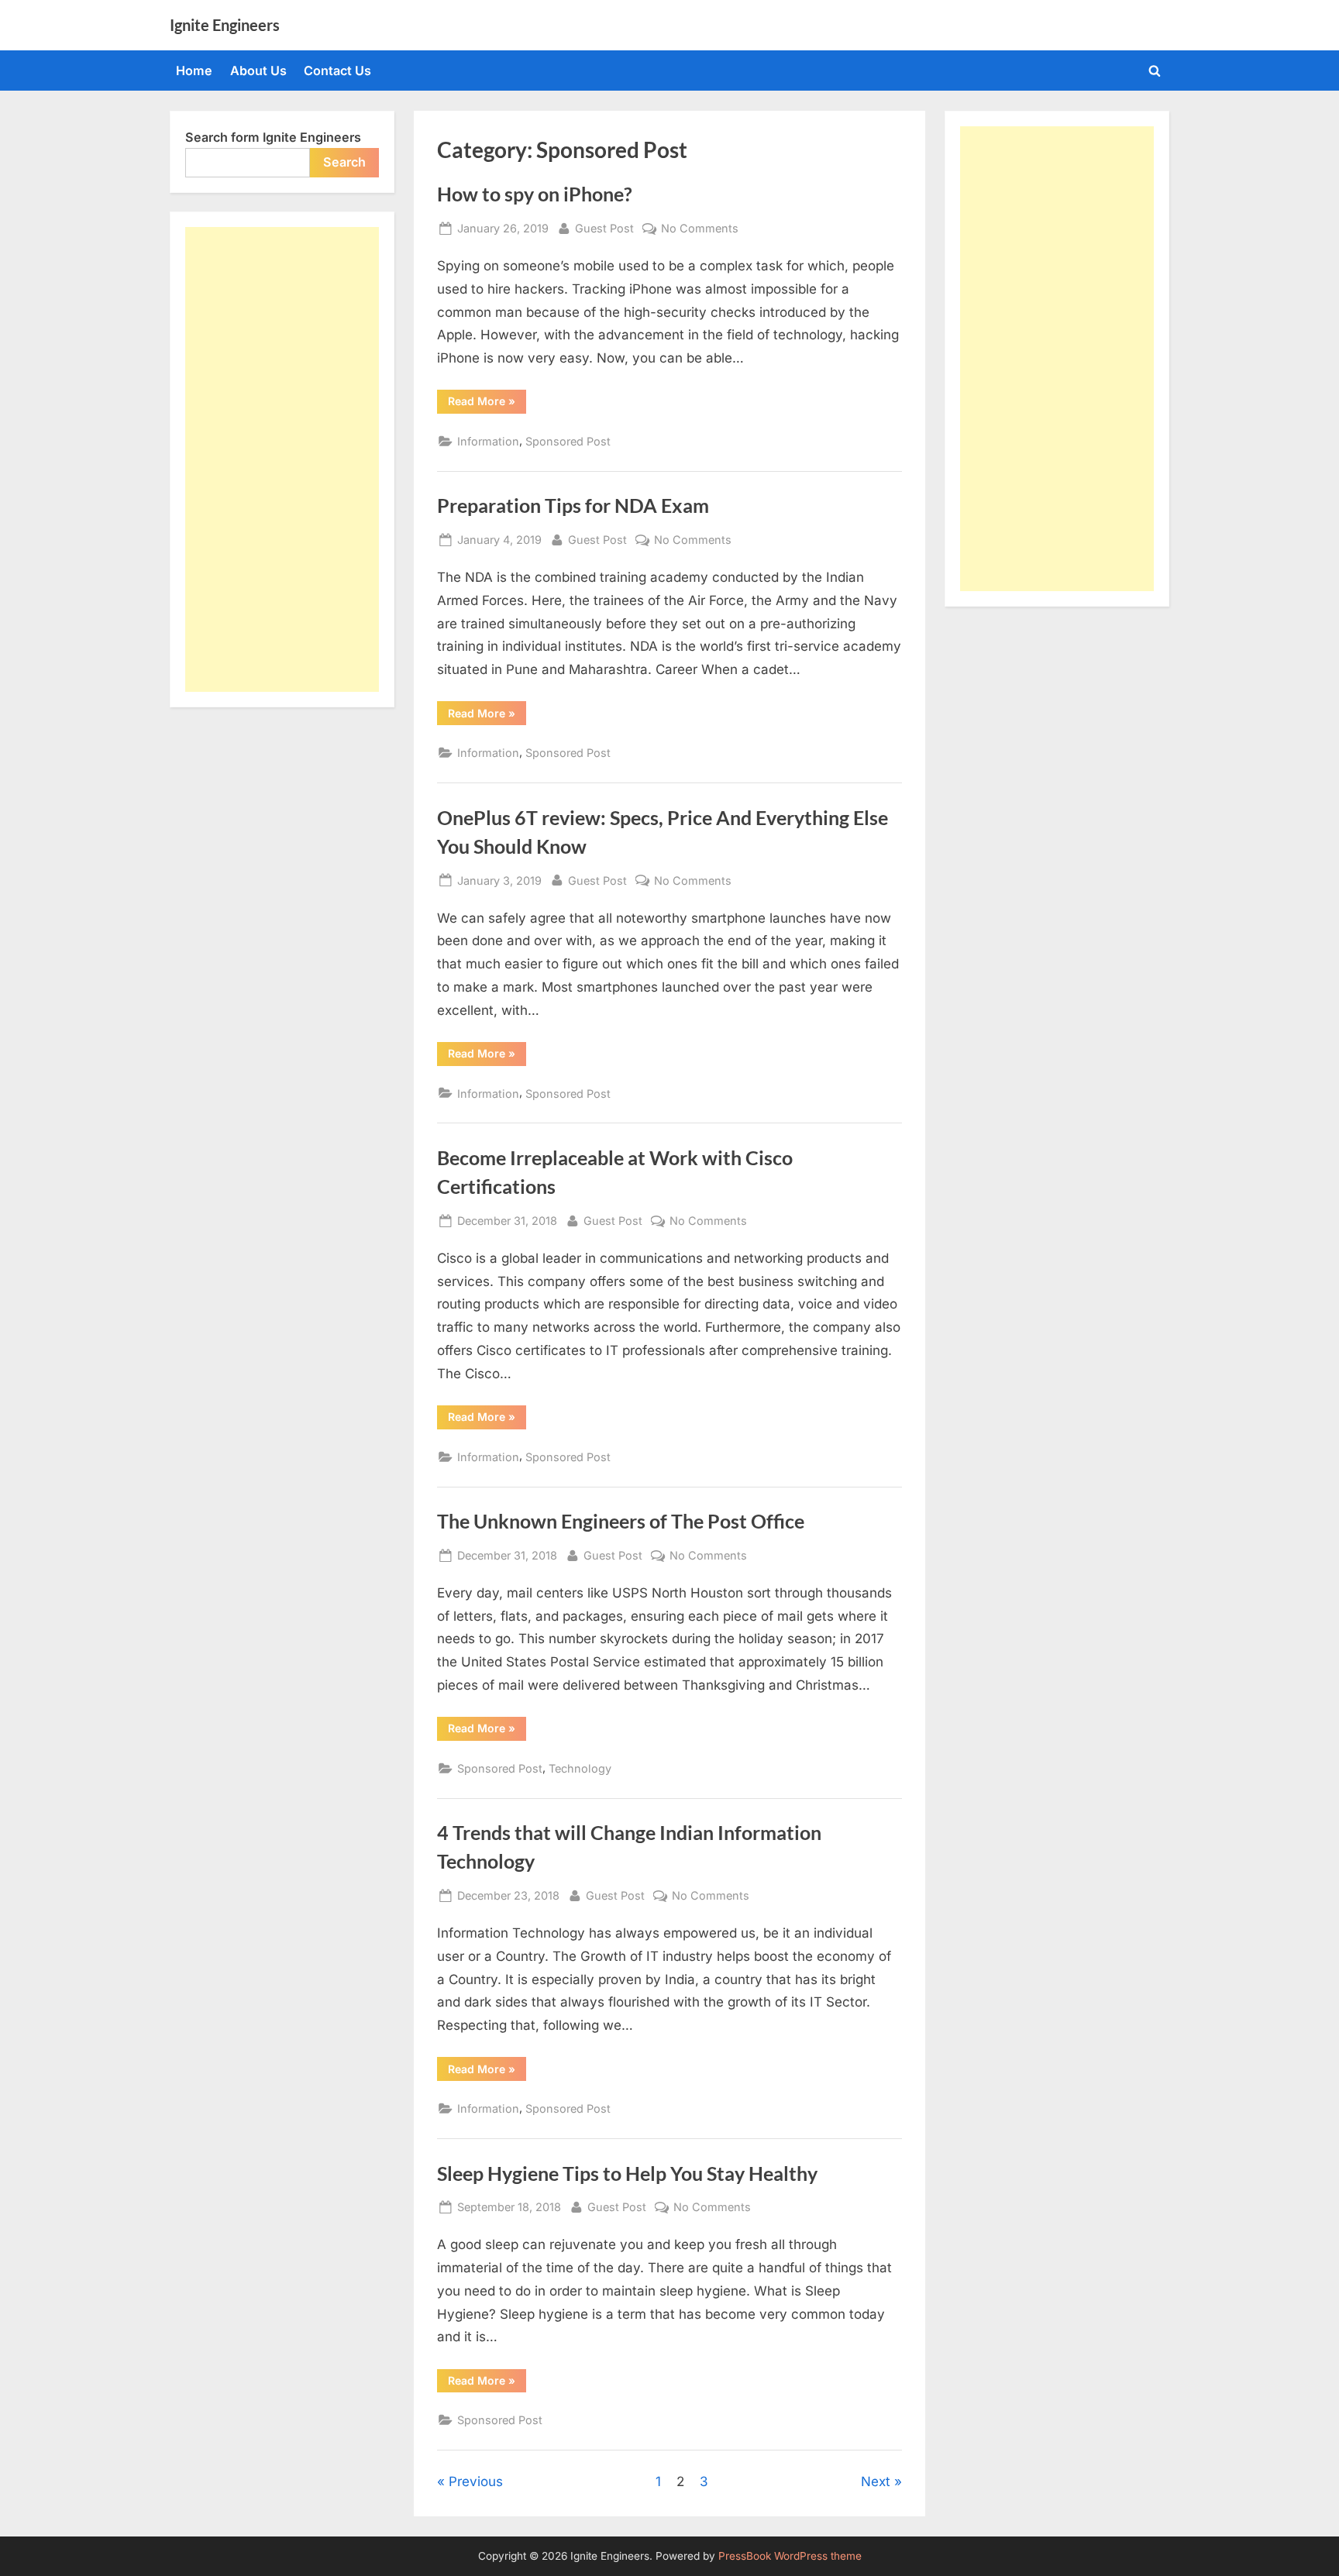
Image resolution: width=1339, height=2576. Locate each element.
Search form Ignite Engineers (273, 137)
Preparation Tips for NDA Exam (573, 506)
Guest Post (604, 228)
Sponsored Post (568, 441)
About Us (258, 71)
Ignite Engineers (225, 25)
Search (344, 162)
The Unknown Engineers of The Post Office (621, 1521)
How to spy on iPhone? (535, 194)
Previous (476, 2481)
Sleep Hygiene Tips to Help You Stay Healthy (627, 2174)
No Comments (700, 229)
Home (194, 71)
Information (488, 441)
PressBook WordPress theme (790, 2556)
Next (876, 2481)
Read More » (487, 404)
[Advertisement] (282, 459)
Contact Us (337, 71)
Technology (580, 1768)
